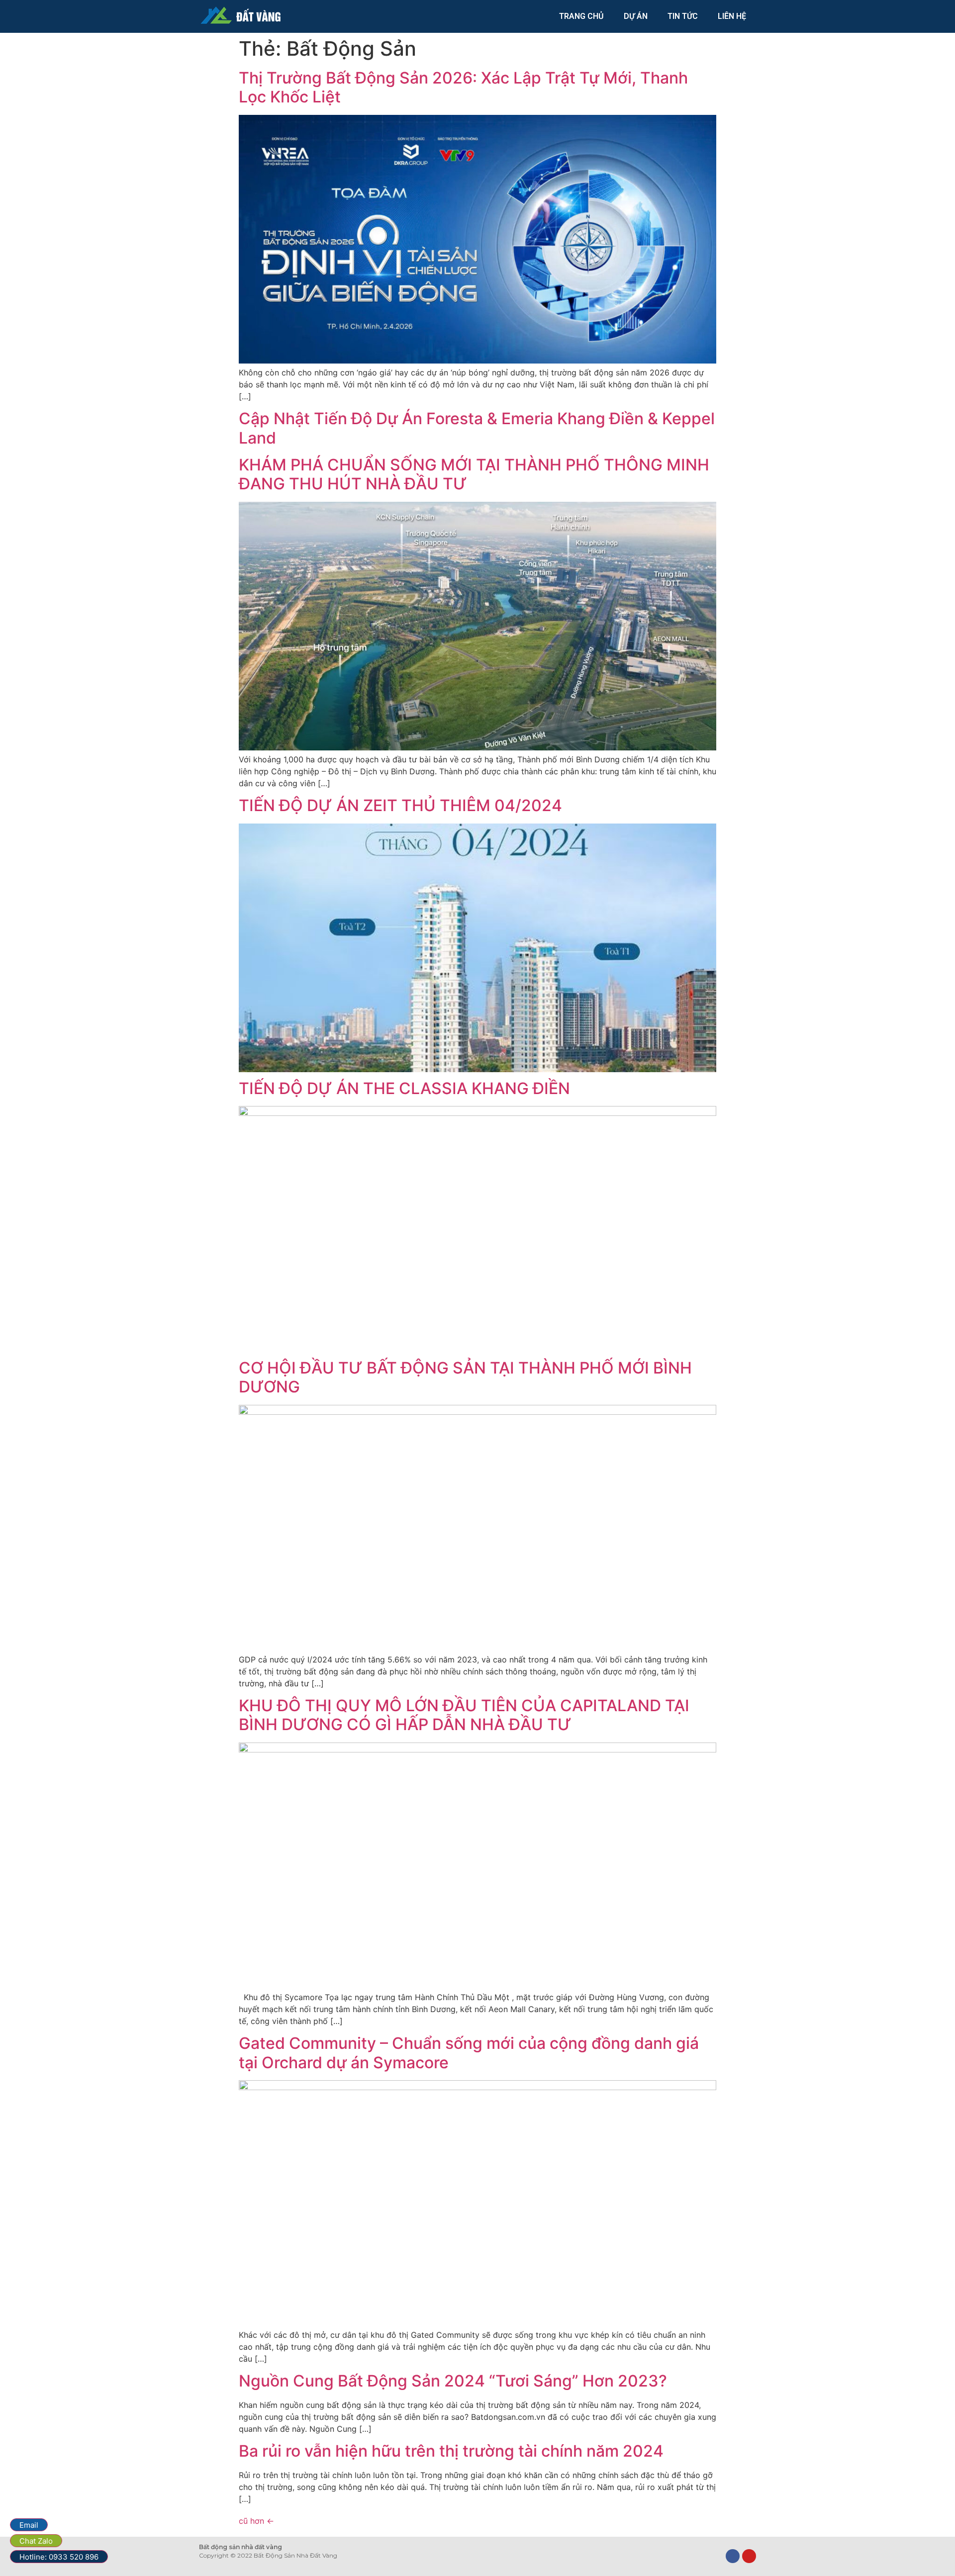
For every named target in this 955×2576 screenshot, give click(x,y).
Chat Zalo (36, 2541)
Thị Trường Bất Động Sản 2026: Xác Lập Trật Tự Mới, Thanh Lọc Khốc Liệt (463, 87)
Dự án (636, 16)
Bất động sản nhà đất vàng (240, 2547)
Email (29, 2525)
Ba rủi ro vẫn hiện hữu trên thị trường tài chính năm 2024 (451, 2451)
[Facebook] (733, 2556)
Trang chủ (581, 16)
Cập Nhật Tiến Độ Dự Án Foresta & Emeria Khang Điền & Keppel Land (477, 428)
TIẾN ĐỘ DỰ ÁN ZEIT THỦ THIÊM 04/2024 (400, 805)
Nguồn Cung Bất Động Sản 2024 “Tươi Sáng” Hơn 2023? (453, 2381)
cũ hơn (256, 2521)
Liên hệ (732, 16)
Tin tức (683, 16)
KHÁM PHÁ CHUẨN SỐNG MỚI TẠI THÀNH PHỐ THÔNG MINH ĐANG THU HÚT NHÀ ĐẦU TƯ (474, 474)
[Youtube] (749, 2556)
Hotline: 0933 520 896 (59, 2557)
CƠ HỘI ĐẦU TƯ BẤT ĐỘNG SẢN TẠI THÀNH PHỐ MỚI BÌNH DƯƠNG (465, 1377)
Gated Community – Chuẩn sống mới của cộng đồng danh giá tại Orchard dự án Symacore (469, 2053)
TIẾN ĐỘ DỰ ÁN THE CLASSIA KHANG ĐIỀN (404, 1088)
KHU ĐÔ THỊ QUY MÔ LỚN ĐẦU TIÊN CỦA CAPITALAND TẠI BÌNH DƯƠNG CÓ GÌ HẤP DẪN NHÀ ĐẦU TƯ (464, 1715)
